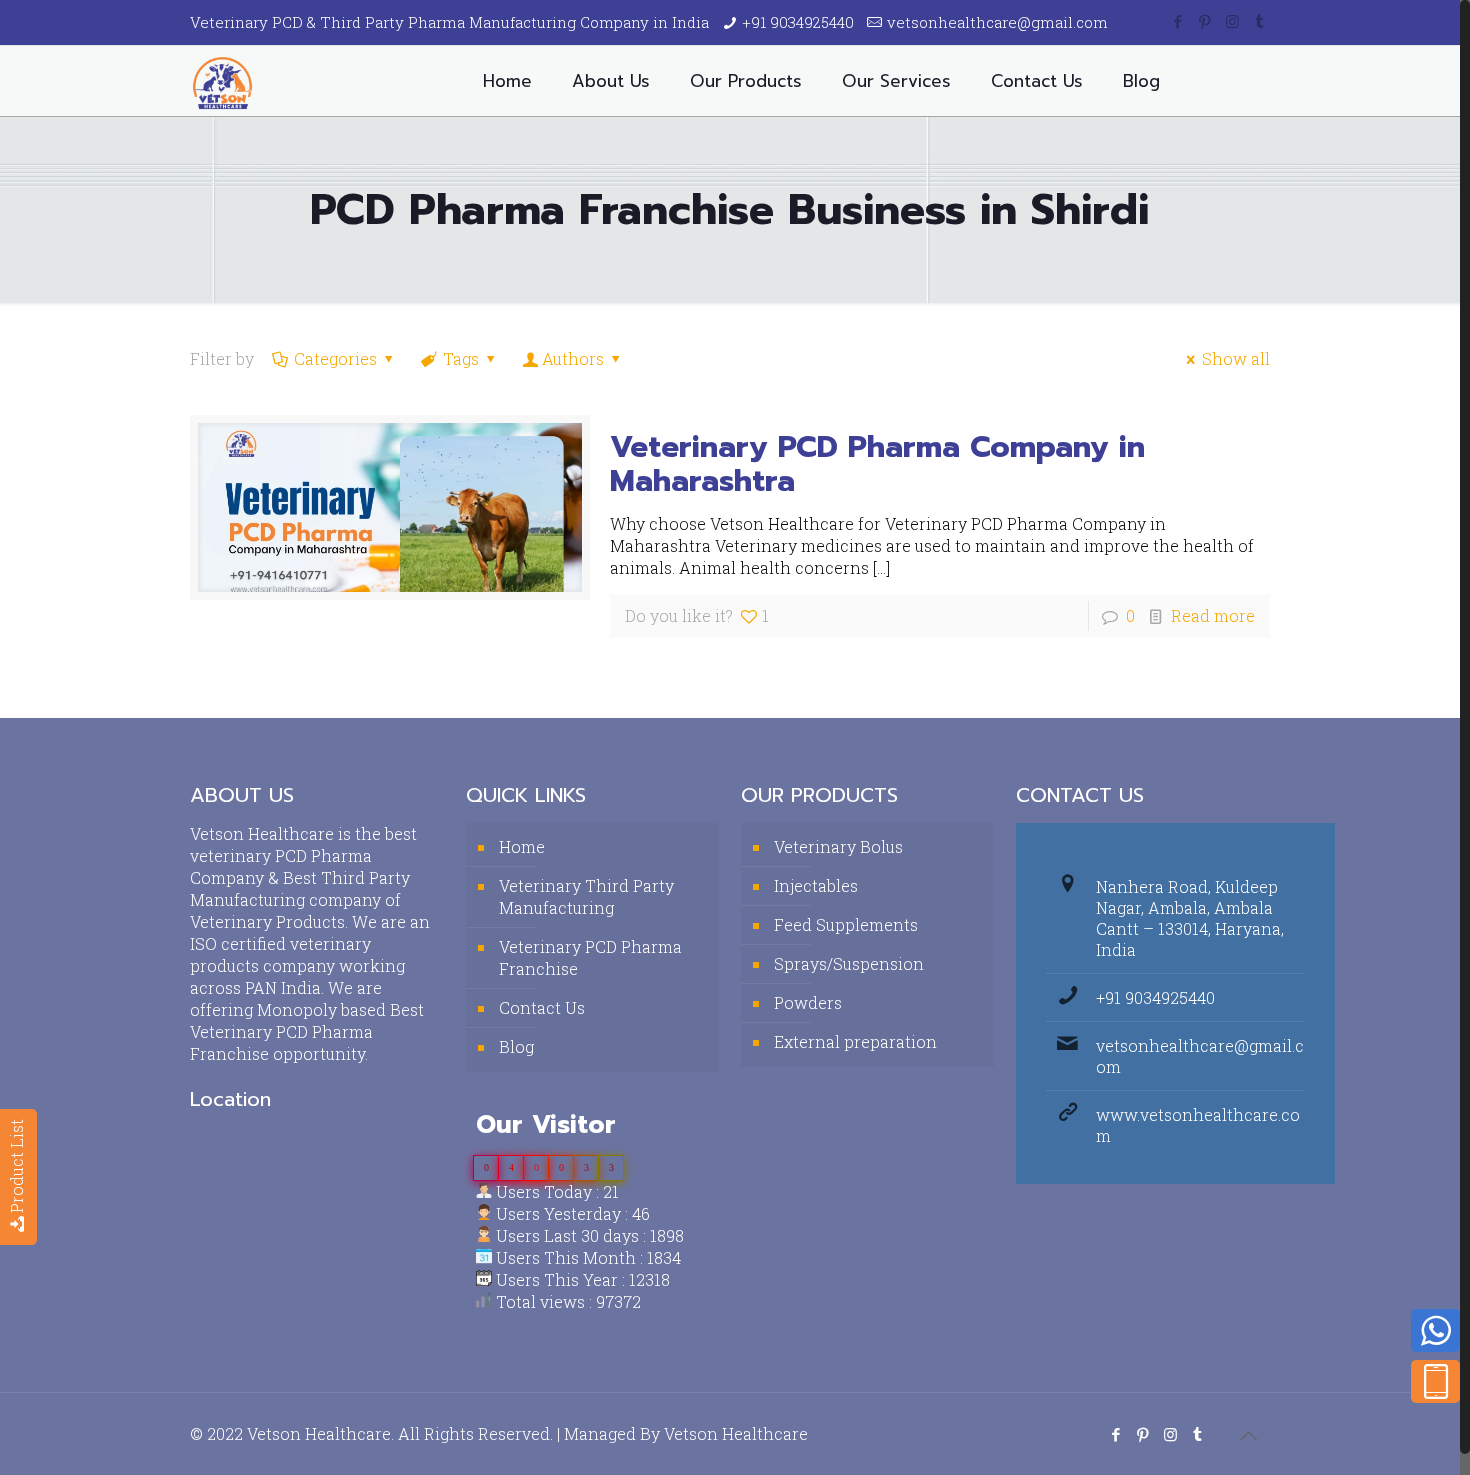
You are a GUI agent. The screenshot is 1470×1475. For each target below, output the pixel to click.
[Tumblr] (1259, 21)
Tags (461, 358)
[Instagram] (1232, 21)
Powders (808, 1002)
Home (522, 846)
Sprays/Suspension (849, 963)
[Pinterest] (1205, 21)
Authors (573, 358)
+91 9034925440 (798, 22)
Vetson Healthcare (736, 1433)
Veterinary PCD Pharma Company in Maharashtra (877, 464)
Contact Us (542, 1007)
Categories (335, 358)
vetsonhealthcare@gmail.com (997, 22)
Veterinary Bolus (838, 846)
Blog (516, 1046)
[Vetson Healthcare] (222, 81)
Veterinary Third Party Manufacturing (586, 896)
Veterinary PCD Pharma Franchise (590, 957)
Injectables (816, 885)
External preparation (855, 1041)
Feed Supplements (846, 924)
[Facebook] (1178, 21)
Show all (1236, 358)
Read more (1213, 615)
